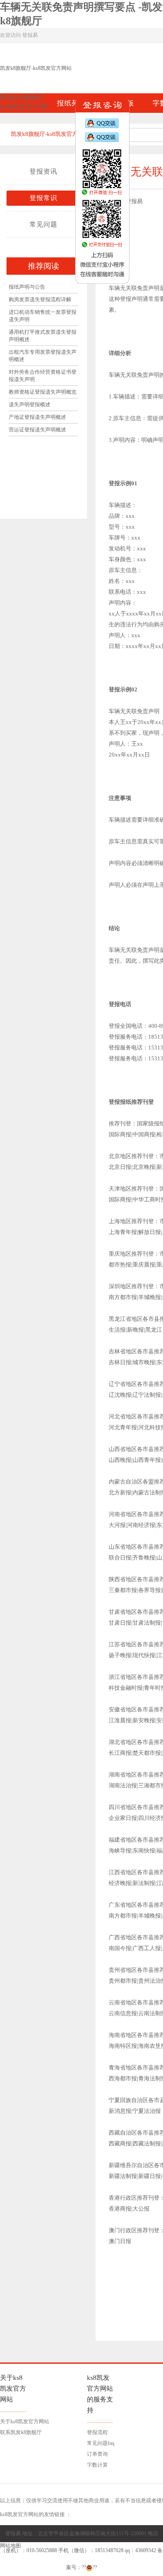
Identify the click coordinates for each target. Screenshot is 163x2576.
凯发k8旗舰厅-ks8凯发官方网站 (36, 68)
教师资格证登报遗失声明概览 (43, 392)
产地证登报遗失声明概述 (37, 417)
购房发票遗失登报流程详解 (40, 299)
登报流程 (97, 2432)
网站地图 (10, 2546)
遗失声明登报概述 (30, 405)
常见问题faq (101, 2443)
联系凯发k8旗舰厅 (21, 2432)
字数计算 (97, 2465)
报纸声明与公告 (27, 287)
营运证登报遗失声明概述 (37, 430)
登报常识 (43, 198)
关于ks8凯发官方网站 (25, 2421)
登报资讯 (43, 171)
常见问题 (43, 224)
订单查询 (97, 2454)
